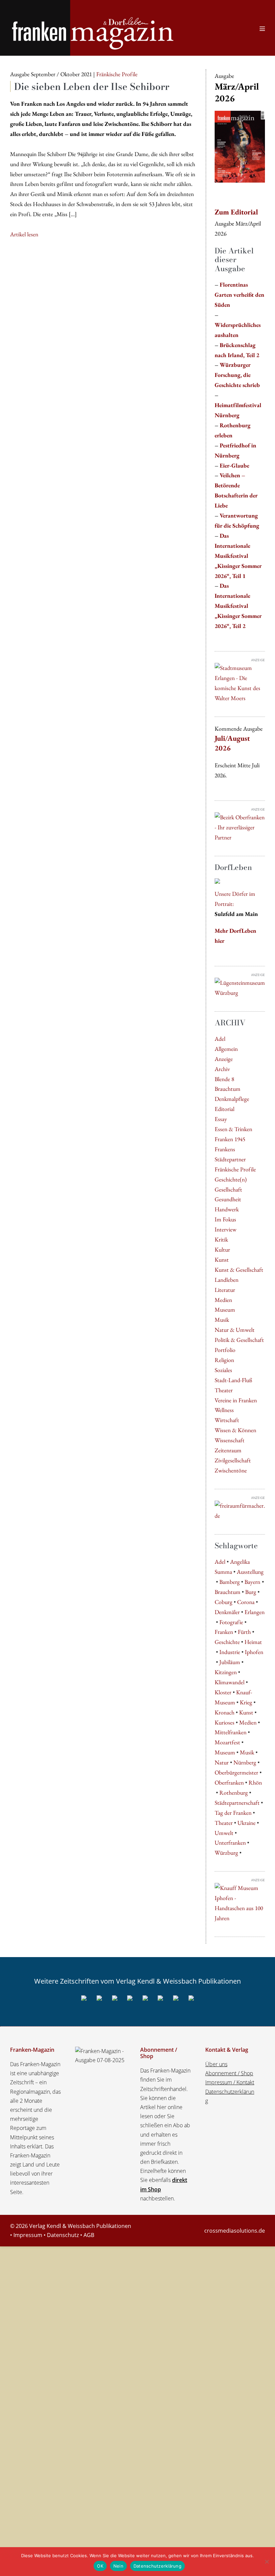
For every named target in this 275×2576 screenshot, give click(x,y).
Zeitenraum (228, 1450)
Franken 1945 (230, 1139)
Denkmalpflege (232, 1099)
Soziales (223, 1370)
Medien (223, 1300)
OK (100, 2566)
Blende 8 (224, 1079)
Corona (246, 1602)
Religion (224, 1360)
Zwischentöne (231, 1470)
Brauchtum (228, 1089)
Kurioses (225, 1722)
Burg (251, 1592)
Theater (224, 1390)
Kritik (221, 1239)
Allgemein (226, 1049)
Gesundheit (228, 1199)
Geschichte (227, 1642)
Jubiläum (230, 1662)
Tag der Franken (233, 1813)
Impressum (28, 2235)
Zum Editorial (236, 212)
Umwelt (224, 1833)
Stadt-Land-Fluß (233, 1380)
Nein (118, 2566)
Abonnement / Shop (229, 2073)
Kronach (225, 1712)
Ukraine (246, 1823)
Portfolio (225, 1350)
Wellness (224, 1410)
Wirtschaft (227, 1420)
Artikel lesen (24, 235)
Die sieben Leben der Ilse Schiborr (92, 86)
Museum (225, 1309)
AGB (89, 2235)
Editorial (225, 1109)
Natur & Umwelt (235, 1330)
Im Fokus (225, 1219)
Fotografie (231, 1622)
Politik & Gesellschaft (239, 1340)
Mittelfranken (231, 1732)
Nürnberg (245, 1762)
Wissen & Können (235, 1430)
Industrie (230, 1652)
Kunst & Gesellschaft (239, 1270)
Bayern (252, 1582)
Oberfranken (229, 1782)
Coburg (224, 1602)
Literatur (225, 1290)
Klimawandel (230, 1682)
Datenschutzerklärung (157, 2566)
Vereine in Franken (236, 1400)
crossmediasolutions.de (235, 2231)
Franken (224, 1632)
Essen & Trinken (233, 1129)
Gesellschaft (228, 1189)
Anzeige (224, 1059)
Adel (220, 1039)
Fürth (244, 1632)
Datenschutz (63, 2235)
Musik (222, 1320)
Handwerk (227, 1209)
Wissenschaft (230, 1440)
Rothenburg (234, 1792)
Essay (221, 1119)
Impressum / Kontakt (230, 2082)
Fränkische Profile (235, 1169)
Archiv (222, 1069)
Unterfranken (230, 1842)
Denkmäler (227, 1612)
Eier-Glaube (234, 465)
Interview (226, 1229)
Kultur (222, 1249)
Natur (222, 1762)
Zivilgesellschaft (233, 1460)
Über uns (216, 2064)
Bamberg (230, 1582)
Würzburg (226, 1853)
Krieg (246, 1702)
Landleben (227, 1280)
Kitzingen (226, 1672)
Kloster (223, 1692)
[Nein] (267, 2562)
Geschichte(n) (231, 1179)
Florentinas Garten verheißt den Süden (239, 295)
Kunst (222, 1259)
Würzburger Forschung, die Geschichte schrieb (237, 375)
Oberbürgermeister (236, 1772)
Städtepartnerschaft (237, 1803)
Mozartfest (227, 1742)
